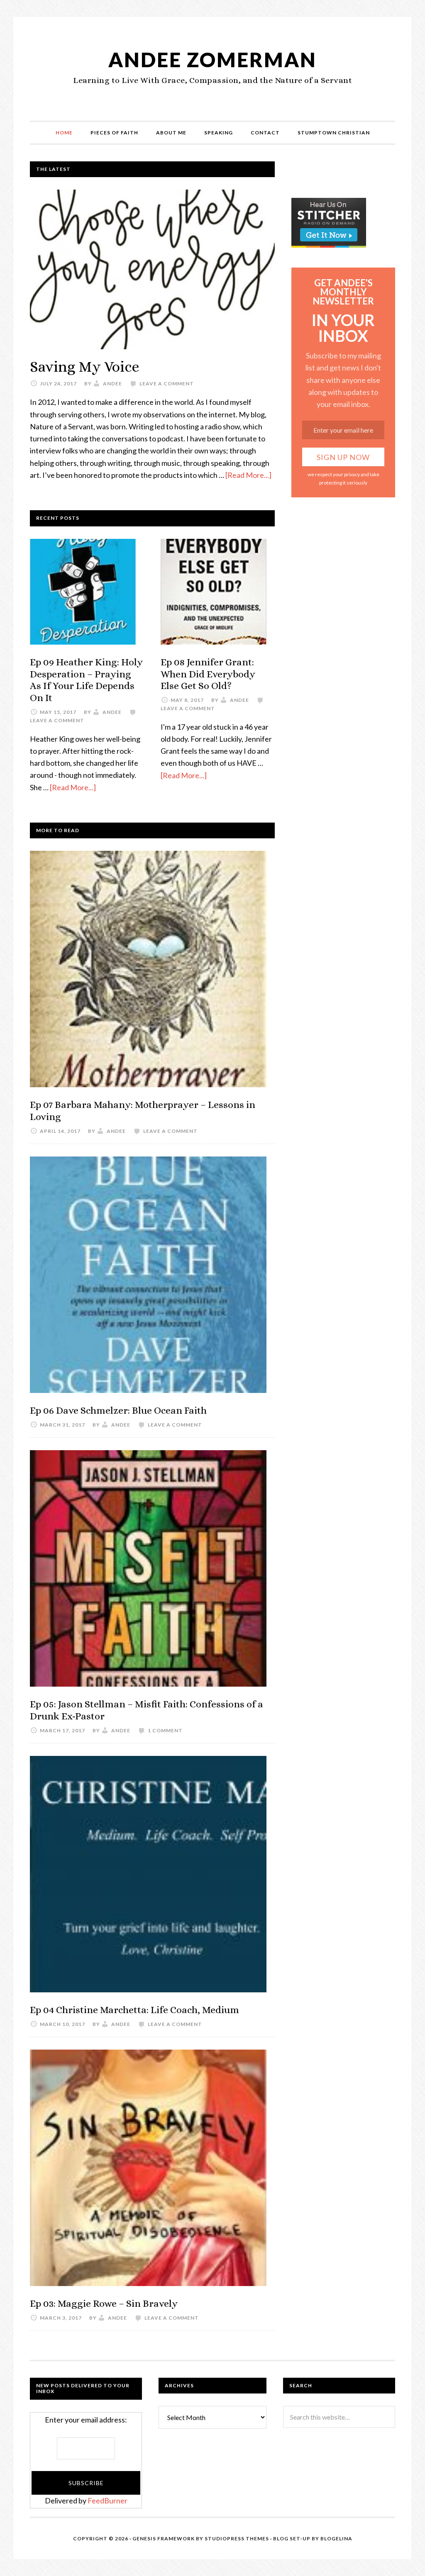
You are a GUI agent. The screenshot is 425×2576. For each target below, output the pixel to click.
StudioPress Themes (237, 2538)
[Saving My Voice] (152, 271)
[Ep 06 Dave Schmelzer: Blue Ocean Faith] (148, 1276)
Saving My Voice (85, 366)
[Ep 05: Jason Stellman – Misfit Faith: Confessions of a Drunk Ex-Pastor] (148, 1570)
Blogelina (336, 2538)
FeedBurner (107, 2501)
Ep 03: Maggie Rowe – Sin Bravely (104, 2303)
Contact (265, 133)
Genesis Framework (164, 2538)
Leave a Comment (167, 383)
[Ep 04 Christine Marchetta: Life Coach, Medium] (148, 1876)
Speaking (219, 133)
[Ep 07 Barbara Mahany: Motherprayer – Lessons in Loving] (148, 971)
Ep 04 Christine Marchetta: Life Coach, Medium (134, 2010)
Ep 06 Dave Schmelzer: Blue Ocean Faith (118, 1410)
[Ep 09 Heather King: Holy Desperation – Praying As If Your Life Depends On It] (83, 593)
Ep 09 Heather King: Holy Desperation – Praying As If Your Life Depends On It (86, 680)
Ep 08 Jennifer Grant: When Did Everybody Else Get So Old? (208, 674)
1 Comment (165, 1730)
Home (64, 133)
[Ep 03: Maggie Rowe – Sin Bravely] (148, 2169)
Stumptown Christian (334, 133)
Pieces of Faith (114, 133)
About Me (171, 133)
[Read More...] (248, 475)
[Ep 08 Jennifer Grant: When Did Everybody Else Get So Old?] (214, 593)
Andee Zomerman (212, 60)
